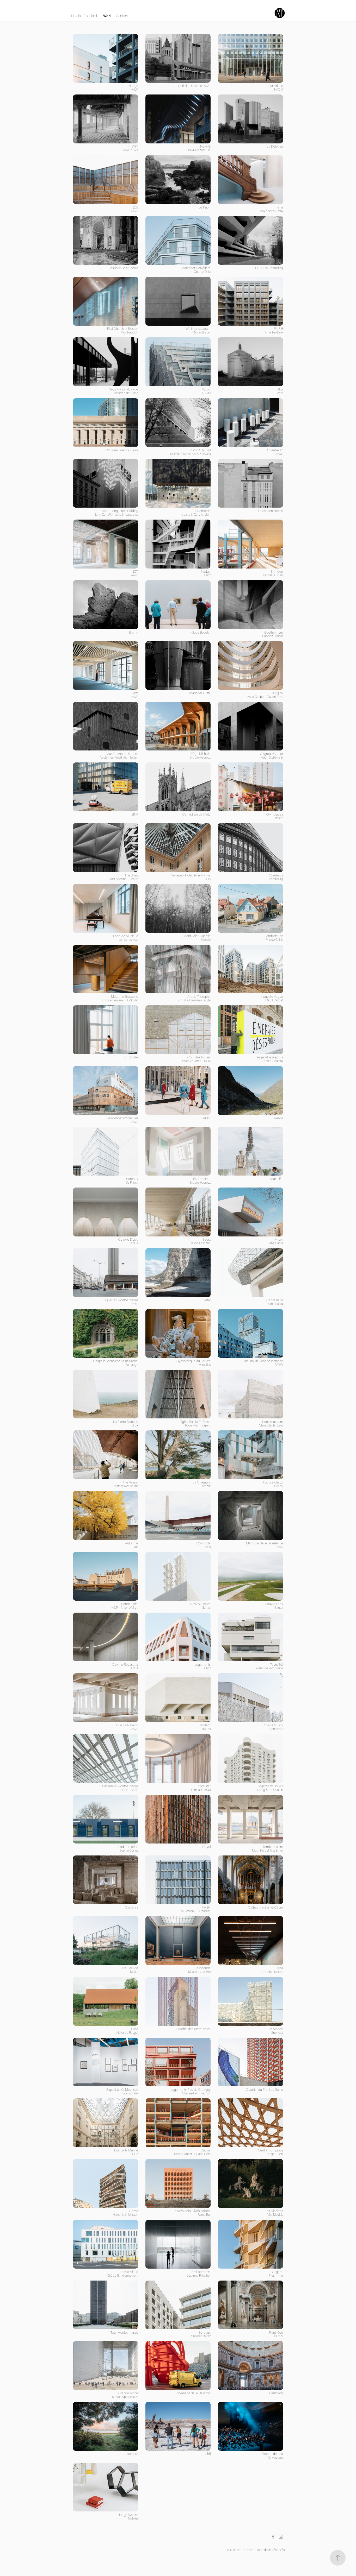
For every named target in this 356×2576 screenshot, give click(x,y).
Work (107, 16)
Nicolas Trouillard (84, 16)
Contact (122, 16)
